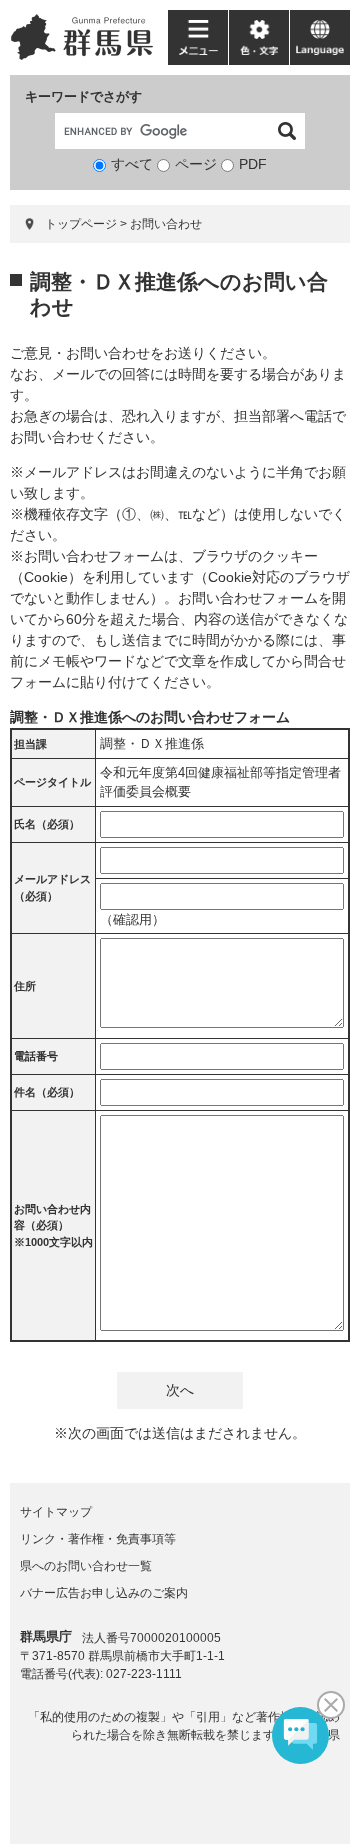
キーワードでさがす (83, 96)
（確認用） (132, 919)
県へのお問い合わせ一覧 (86, 1566)
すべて (132, 164)
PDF (253, 164)
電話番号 (36, 1056)
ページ (196, 164)
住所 (25, 986)
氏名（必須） (47, 824)
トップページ (81, 224)
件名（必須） (47, 1092)
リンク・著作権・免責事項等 (98, 1539)
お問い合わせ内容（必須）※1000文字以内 (53, 1225)
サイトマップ (56, 1512)
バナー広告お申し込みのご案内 (104, 1593)
